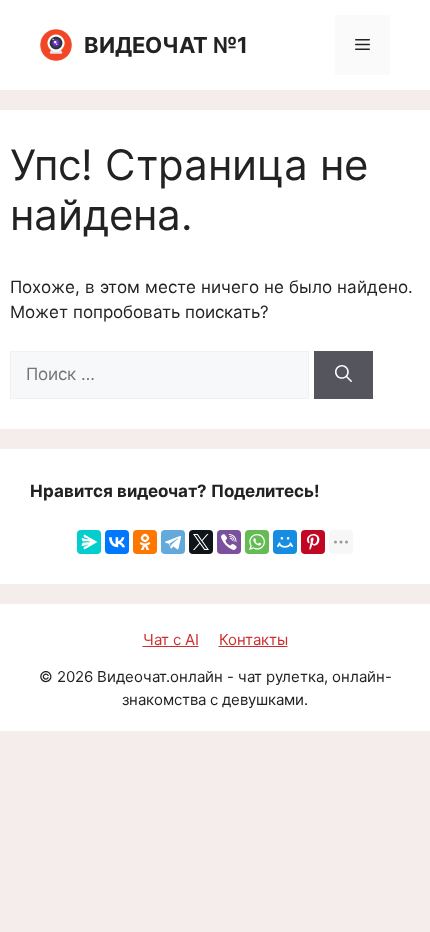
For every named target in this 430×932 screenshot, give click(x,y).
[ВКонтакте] (117, 542)
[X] (201, 542)
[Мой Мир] (285, 542)
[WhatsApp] (257, 542)
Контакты (253, 639)
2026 (75, 676)
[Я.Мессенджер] (89, 542)
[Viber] (229, 542)
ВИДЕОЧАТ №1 (166, 45)
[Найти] (343, 375)
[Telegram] (173, 542)
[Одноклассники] (145, 542)
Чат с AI (171, 639)
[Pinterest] (313, 542)
